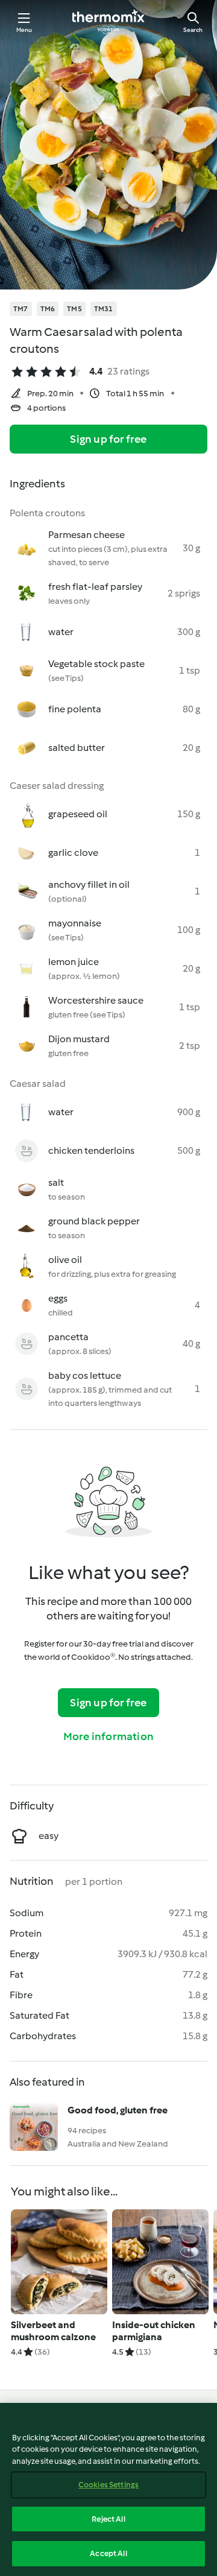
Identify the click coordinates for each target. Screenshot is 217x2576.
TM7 (21, 309)
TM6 (48, 309)
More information (108, 1736)
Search (193, 30)
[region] (108, 2489)
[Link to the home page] (108, 22)
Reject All (108, 2519)
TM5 (74, 309)
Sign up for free (108, 439)
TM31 (104, 309)
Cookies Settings (108, 2485)
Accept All (108, 2553)
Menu (24, 30)
